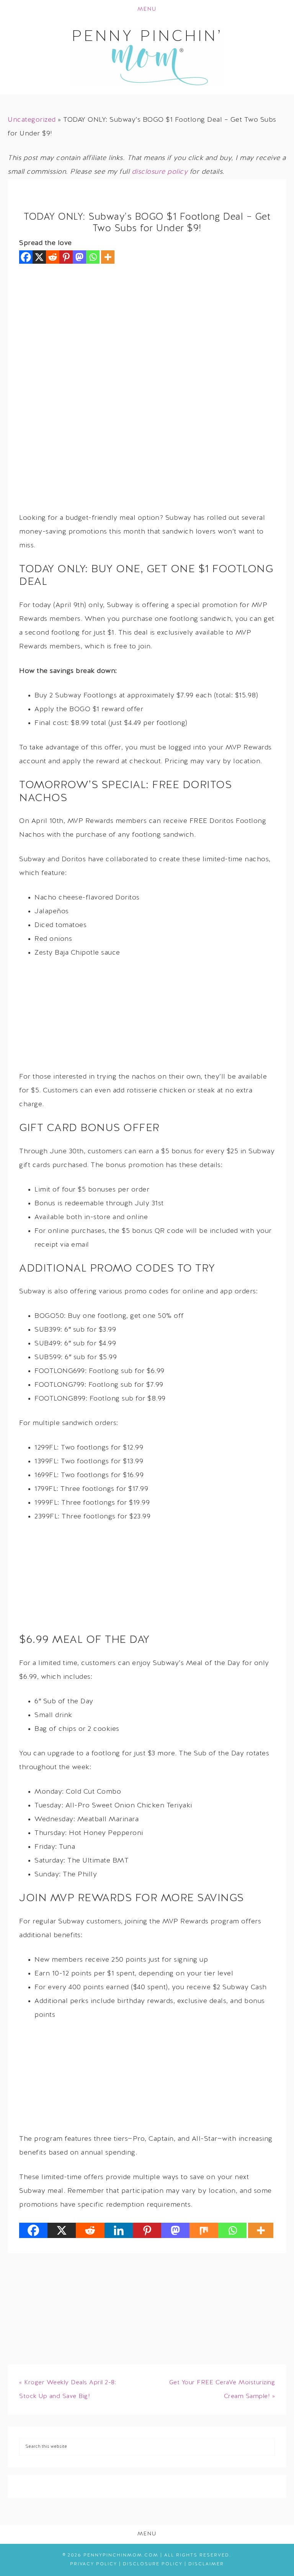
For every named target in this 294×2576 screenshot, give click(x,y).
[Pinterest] (66, 257)
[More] (108, 257)
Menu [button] (147, 9)
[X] (39, 257)
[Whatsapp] (93, 257)
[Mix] (204, 2230)
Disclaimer (206, 2564)
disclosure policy (160, 172)
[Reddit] (53, 257)
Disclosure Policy (153, 2564)
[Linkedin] (119, 2230)
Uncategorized (32, 120)
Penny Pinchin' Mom (147, 57)
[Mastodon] (79, 257)
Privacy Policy (94, 2564)
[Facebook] (26, 257)
